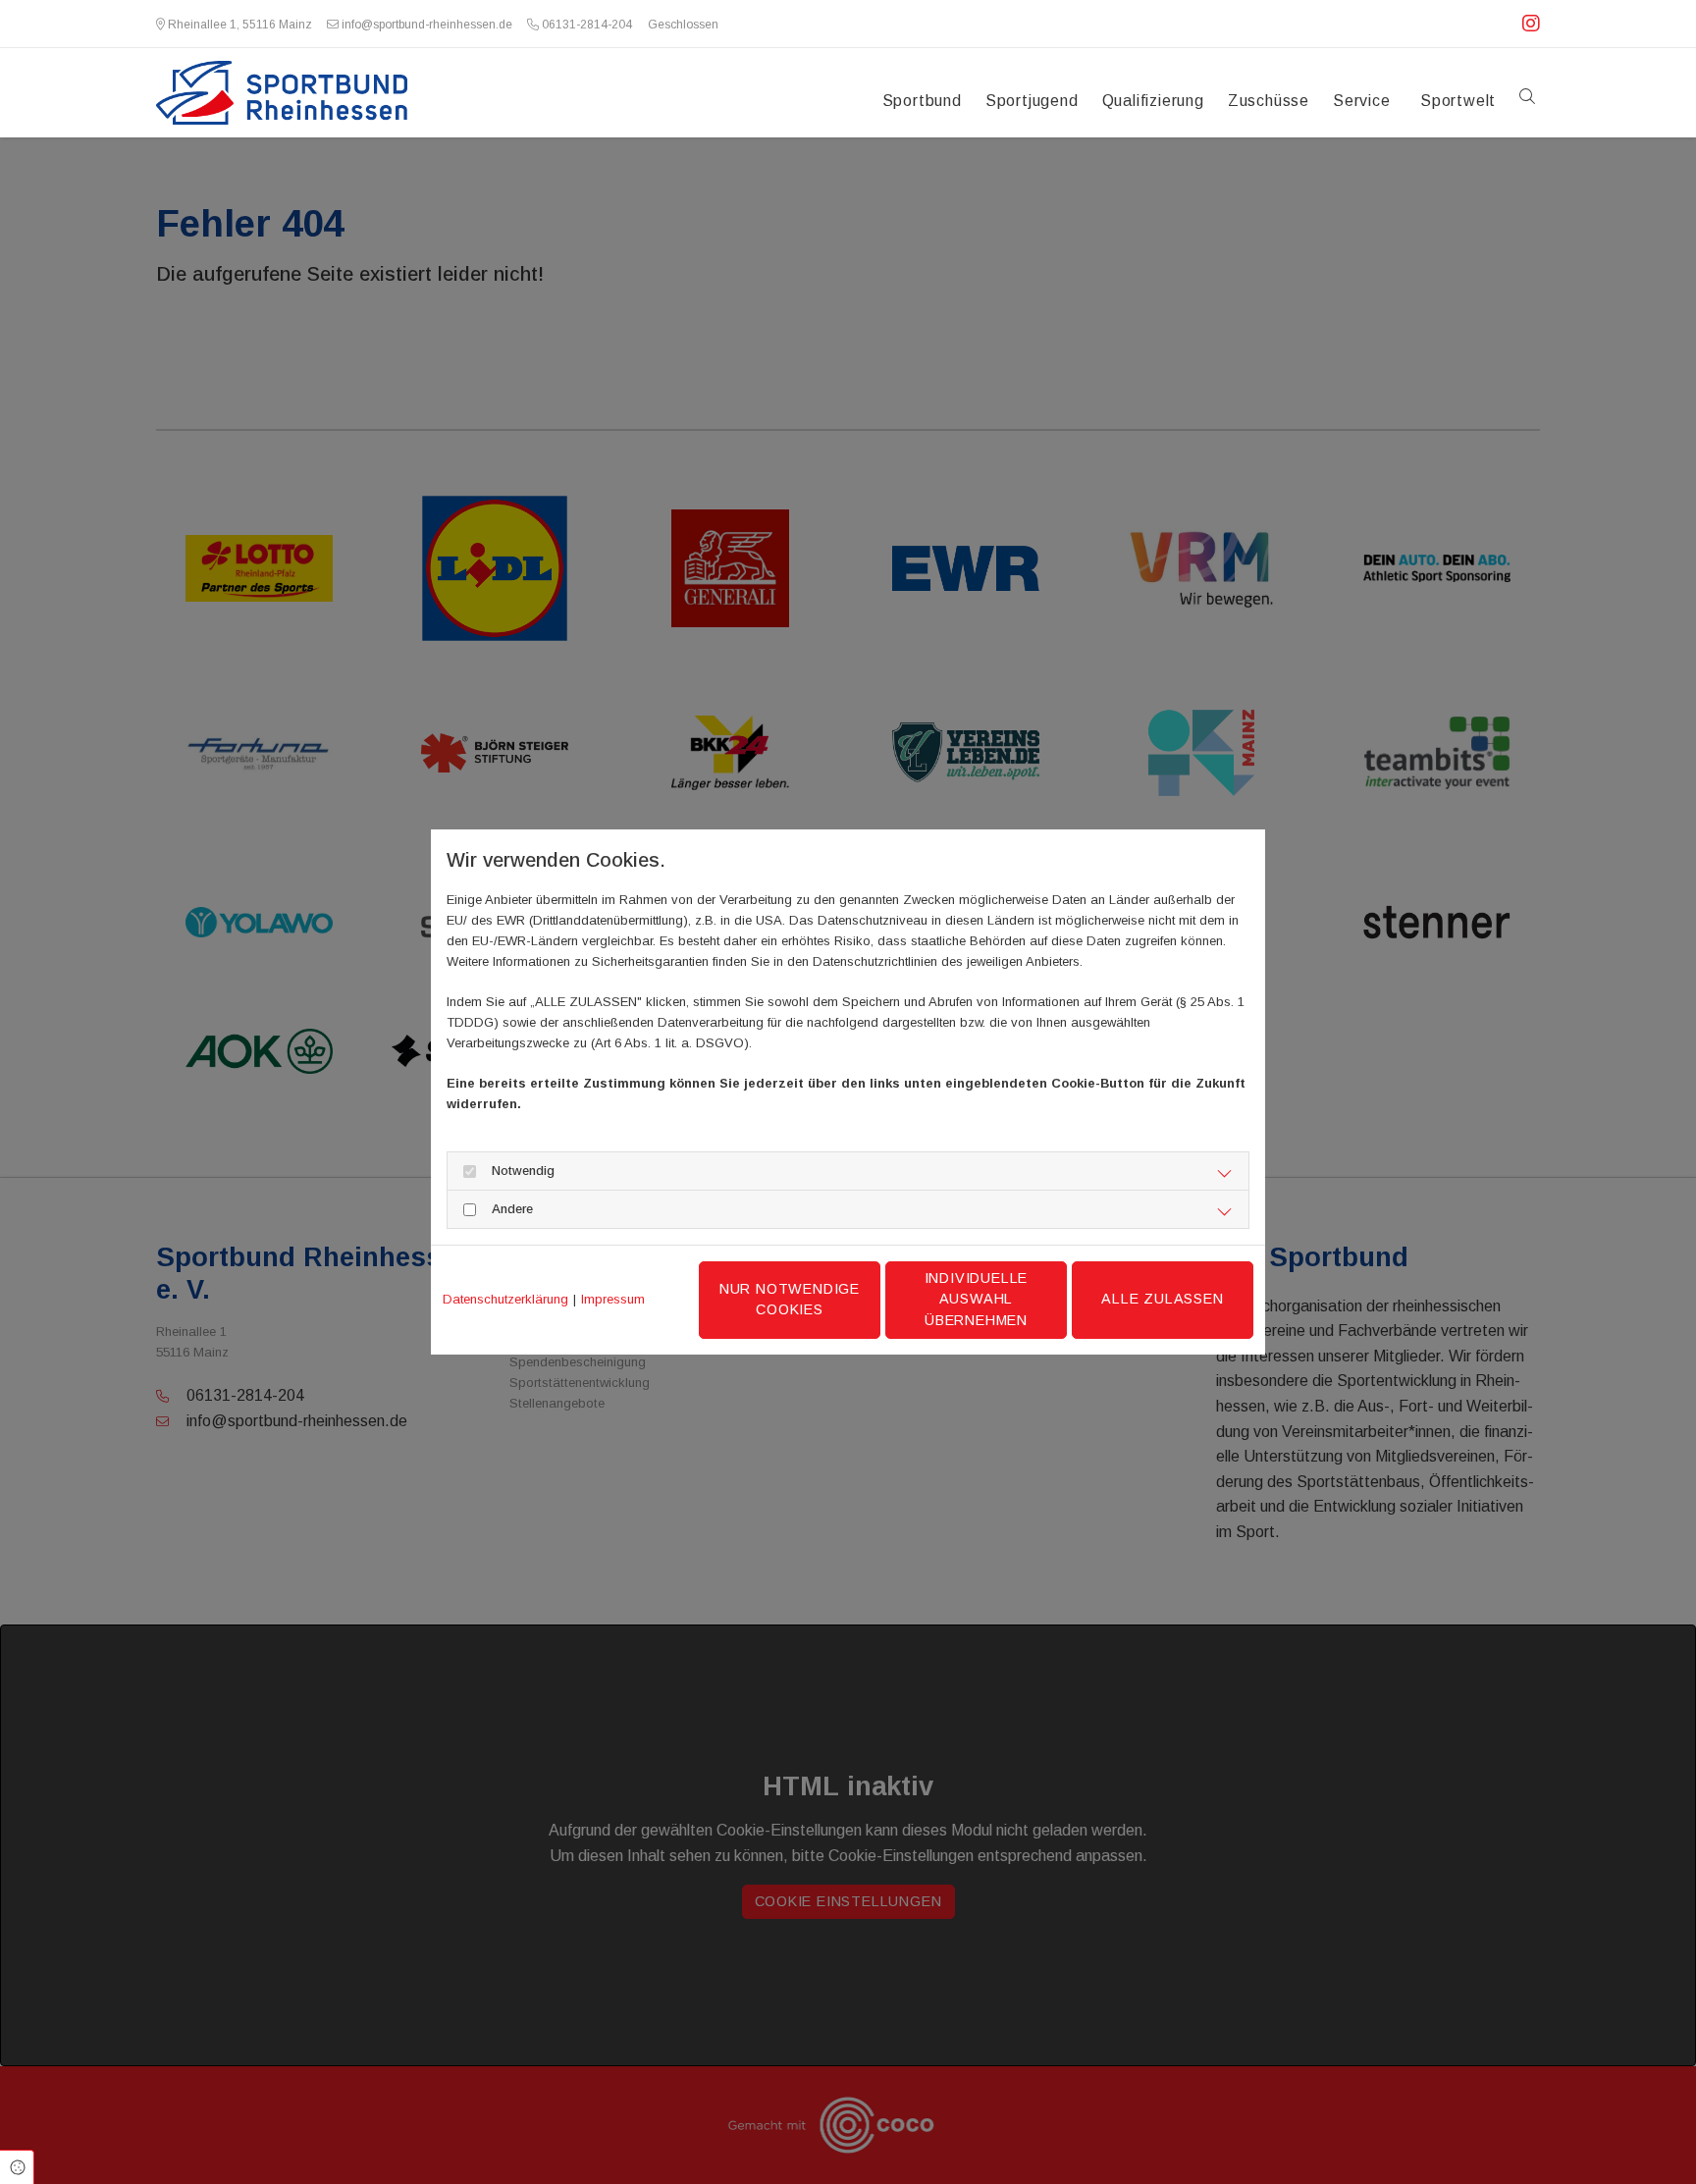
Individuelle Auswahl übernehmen (977, 1299)
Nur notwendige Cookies (790, 1300)
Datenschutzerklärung (505, 1299)
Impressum (613, 1299)
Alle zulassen (1162, 1299)
